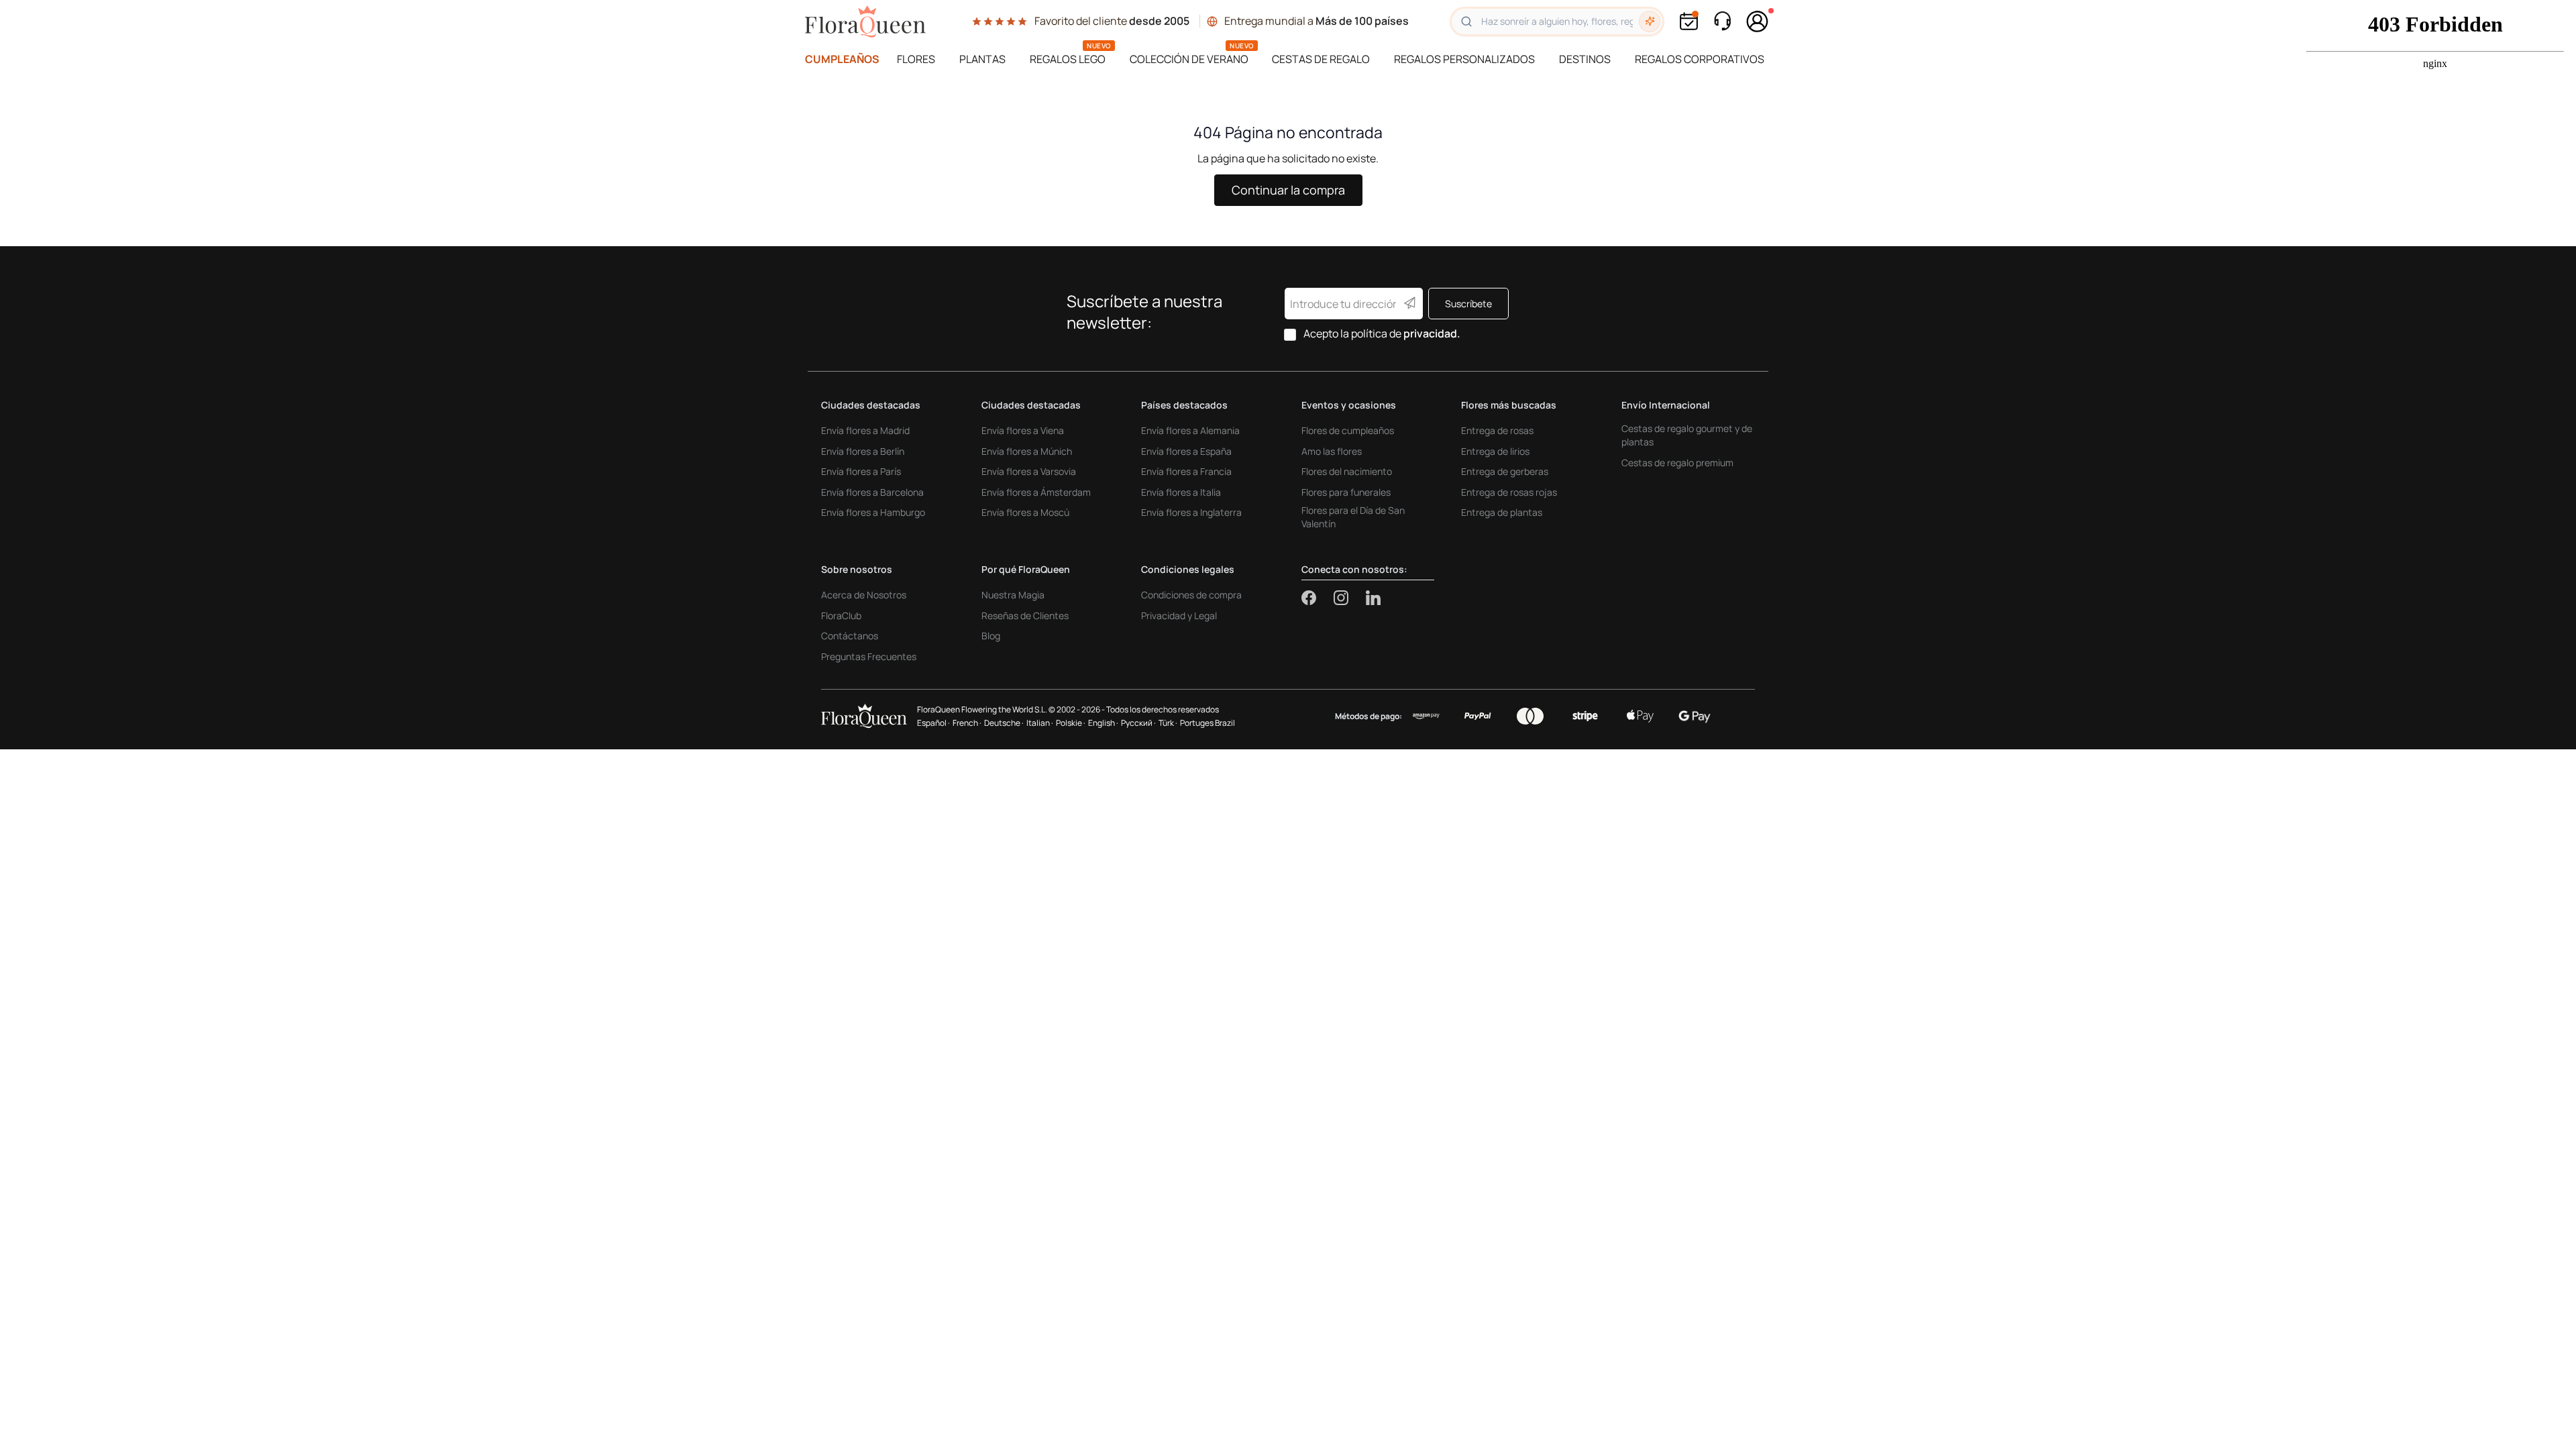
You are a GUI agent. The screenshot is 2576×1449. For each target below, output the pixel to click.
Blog (991, 636)
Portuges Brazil (1207, 723)
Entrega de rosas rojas (1509, 492)
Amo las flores (1332, 451)
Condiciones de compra (1191, 595)
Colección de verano (1189, 59)
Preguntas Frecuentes (869, 656)
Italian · (1040, 723)
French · (967, 723)
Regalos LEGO (1068, 59)
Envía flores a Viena (1023, 430)
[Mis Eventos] (1689, 21)
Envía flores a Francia (1186, 471)
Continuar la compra (1288, 190)
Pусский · (1138, 723)
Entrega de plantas (1502, 512)
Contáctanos (850, 636)
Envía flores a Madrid (865, 430)
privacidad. (1432, 333)
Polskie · (1071, 723)
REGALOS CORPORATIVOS (1700, 59)
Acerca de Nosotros (864, 595)
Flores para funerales (1346, 492)
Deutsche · (1004, 723)
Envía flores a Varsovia (1029, 471)
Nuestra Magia (1013, 595)
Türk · (1168, 723)
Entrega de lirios (1495, 451)
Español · (933, 723)
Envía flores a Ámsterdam (1036, 492)
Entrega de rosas (1497, 430)
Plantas (982, 59)
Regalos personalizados (1464, 59)
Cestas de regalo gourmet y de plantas (1687, 435)
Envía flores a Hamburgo (873, 512)
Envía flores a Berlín (863, 451)
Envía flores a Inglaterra (1191, 512)
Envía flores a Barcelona (872, 492)
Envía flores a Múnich (1027, 451)
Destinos (1585, 59)
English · (1103, 723)
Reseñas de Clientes (1025, 615)
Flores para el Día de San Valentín (1353, 517)
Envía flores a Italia (1181, 492)
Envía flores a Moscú (1025, 512)
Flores (916, 59)
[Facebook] (1318, 598)
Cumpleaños (842, 59)
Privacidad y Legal (1179, 615)
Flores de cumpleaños (1348, 430)
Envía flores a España (1186, 451)
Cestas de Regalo (1321, 59)
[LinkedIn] (1373, 598)
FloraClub (841, 615)
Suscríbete (1468, 304)
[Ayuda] (1722, 21)
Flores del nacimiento (1347, 471)
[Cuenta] (1758, 21)
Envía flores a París (861, 471)
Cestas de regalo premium (1677, 463)
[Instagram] (1350, 598)
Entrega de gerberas (1505, 471)
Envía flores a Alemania (1190, 430)
